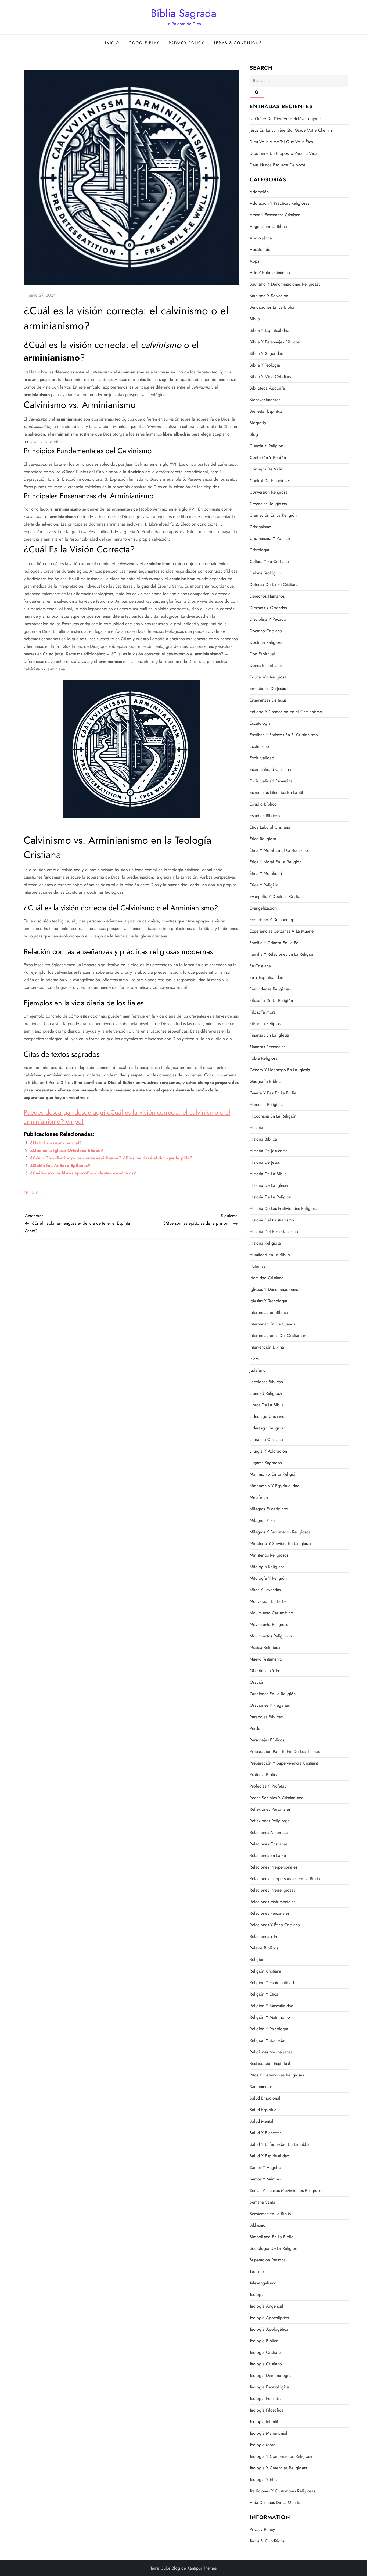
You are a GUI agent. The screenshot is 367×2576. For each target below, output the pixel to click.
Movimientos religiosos (271, 1636)
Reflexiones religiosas (269, 1821)
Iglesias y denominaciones (274, 1289)
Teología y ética (264, 2479)
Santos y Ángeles (265, 2167)
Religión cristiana (265, 1971)
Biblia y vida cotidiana (271, 377)
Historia (256, 1128)
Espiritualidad (262, 758)
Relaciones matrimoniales (272, 1902)
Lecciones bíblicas (266, 1382)
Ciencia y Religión (266, 446)
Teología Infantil (264, 2422)
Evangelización (263, 908)
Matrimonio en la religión (274, 1474)
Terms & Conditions (238, 43)
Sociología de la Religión (273, 2248)
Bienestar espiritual (267, 411)
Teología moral (263, 2445)
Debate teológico (265, 573)
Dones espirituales (266, 665)
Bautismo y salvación (269, 296)
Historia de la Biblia (268, 1174)
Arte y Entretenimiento (270, 273)
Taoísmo (257, 2271)
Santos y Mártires (265, 2179)
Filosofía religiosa (266, 1024)
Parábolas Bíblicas (266, 1717)
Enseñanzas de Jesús (268, 700)
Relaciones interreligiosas (272, 1890)
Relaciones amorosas (269, 1832)
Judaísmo (258, 1370)
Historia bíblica (263, 1139)
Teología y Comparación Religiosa (281, 2456)
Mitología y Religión (268, 1578)
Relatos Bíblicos (264, 1948)
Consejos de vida (266, 469)
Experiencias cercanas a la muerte (282, 931)
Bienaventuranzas (265, 400)
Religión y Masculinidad (271, 2006)
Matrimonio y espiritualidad (275, 1486)
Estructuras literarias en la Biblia (279, 793)
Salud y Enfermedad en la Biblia (280, 2144)
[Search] (257, 92)
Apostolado (260, 249)
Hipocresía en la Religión (273, 1116)
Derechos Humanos (267, 596)
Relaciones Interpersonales (273, 1867)
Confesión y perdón (268, 457)
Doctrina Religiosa (266, 642)
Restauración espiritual (270, 2063)
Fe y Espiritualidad (267, 977)
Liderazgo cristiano (267, 1416)
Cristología (259, 550)
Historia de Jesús (265, 1162)
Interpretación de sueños (272, 1324)
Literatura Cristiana (266, 1440)
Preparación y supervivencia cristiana (284, 1763)
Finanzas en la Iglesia (269, 1035)
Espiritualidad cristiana (270, 769)
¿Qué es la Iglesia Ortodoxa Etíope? (67, 1150)
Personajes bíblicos (267, 1740)
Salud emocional (265, 2098)
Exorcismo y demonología (274, 920)
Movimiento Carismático (271, 1613)
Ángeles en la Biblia (268, 226)
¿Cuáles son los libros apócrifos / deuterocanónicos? (83, 1173)
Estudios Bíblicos (265, 816)
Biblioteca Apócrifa (267, 388)
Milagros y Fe (262, 1520)
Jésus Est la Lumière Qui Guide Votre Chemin (291, 130)
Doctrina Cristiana (266, 631)
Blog (254, 434)
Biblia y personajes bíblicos (275, 342)
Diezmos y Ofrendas (268, 608)
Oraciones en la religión (273, 1694)
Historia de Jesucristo (269, 1151)
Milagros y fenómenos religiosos (280, 1532)
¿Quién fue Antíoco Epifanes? (60, 1165)
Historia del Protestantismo (274, 1232)
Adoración (259, 192)
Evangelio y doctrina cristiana (277, 897)
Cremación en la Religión (273, 515)
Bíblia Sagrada (183, 13)
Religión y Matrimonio (270, 2017)
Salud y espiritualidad (269, 2156)
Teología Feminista (266, 2399)
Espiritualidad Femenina (271, 781)
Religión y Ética (264, 1994)
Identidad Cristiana (267, 1278)
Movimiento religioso (269, 1624)
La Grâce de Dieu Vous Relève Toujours (285, 119)
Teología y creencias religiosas (278, 2468)
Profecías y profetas (268, 1786)
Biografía (258, 423)
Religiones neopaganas (271, 2052)
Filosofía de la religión (271, 1000)
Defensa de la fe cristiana (274, 585)
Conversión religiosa (269, 492)
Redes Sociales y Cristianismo (277, 1798)
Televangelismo (263, 2283)
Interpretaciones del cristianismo (279, 1336)
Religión (33, 1193)
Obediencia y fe (265, 1671)
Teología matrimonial (268, 2433)
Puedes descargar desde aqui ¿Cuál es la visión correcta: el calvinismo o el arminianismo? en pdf (127, 1117)
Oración (257, 1682)
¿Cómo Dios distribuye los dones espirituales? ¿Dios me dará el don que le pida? (111, 1158)
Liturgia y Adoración (268, 1451)
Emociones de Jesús (268, 689)
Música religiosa (265, 1648)
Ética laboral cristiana (270, 827)
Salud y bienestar (265, 2133)
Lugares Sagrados (266, 1463)
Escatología (260, 723)
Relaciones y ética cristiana (275, 1925)
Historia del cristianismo (272, 1220)
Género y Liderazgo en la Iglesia (280, 1070)
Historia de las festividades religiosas (284, 1208)
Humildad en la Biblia (270, 1255)
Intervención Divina (267, 1347)
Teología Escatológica (269, 2387)
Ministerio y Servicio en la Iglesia (280, 1544)
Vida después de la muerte (275, 2503)
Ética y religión (264, 885)
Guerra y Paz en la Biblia (273, 1093)
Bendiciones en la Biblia (272, 307)
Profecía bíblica (264, 1775)
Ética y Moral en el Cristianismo (279, 850)
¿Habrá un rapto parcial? (56, 1143)
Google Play (144, 43)
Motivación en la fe (268, 1601)
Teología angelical (266, 2306)
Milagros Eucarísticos (269, 1509)
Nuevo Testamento (266, 1659)
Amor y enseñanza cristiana (275, 215)
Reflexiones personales (270, 1809)
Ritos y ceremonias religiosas (277, 2075)
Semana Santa (262, 2202)
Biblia (255, 319)
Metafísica (259, 1497)
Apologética (261, 238)
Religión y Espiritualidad (272, 1983)
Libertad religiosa (266, 1393)
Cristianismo (260, 527)
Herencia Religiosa (267, 1104)
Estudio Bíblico (263, 804)
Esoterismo (259, 746)
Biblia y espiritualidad (269, 330)
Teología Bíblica (264, 2341)
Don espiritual (262, 654)
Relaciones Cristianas (269, 1844)
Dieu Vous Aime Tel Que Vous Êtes (281, 142)
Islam (254, 1359)
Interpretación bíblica (269, 1312)
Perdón (256, 1728)
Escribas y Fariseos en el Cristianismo (284, 735)
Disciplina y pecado (268, 619)
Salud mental (261, 2121)
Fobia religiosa (264, 1058)
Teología (257, 2295)
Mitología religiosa (267, 1567)
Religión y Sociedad (268, 2040)
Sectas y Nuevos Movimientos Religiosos (286, 2191)
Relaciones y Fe (264, 1936)
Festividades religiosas (270, 989)
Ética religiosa (263, 839)
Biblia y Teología (265, 365)
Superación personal (268, 2260)
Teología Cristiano (266, 2364)
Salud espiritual (264, 2110)
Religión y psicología (269, 2029)
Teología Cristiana (266, 2352)
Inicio (112, 43)
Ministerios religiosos (269, 1555)
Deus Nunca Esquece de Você (277, 165)
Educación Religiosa (268, 677)
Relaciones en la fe (268, 1855)
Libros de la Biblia (267, 1405)
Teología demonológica (271, 2375)
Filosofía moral (263, 1012)
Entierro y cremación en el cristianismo (286, 712)
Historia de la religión (270, 1197)
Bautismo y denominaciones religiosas (285, 284)
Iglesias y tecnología (268, 1301)
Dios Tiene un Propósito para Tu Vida (284, 153)
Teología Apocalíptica (269, 2318)
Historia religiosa (265, 1243)
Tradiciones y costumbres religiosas (282, 2491)
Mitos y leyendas (265, 1590)
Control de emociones (270, 481)
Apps (254, 261)
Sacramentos (261, 2087)
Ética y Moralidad (266, 873)
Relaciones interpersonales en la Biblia (285, 1879)
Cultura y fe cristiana (269, 561)
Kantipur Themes (202, 2568)
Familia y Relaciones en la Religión (282, 954)
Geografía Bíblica (266, 1081)
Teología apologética (269, 2329)
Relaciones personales (269, 1913)
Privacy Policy (186, 43)
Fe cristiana (260, 966)
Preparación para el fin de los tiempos (286, 1752)
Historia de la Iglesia (269, 1185)
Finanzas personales (267, 1047)
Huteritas (257, 1266)
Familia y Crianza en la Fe (274, 943)
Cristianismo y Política (270, 538)
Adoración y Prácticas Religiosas (279, 203)
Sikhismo (258, 2225)
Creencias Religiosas (268, 504)
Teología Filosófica (267, 2410)
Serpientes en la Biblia (270, 2214)
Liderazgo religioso (267, 1428)
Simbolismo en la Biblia (271, 2237)
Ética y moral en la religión (276, 862)
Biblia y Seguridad (267, 353)
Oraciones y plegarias (270, 1705)
